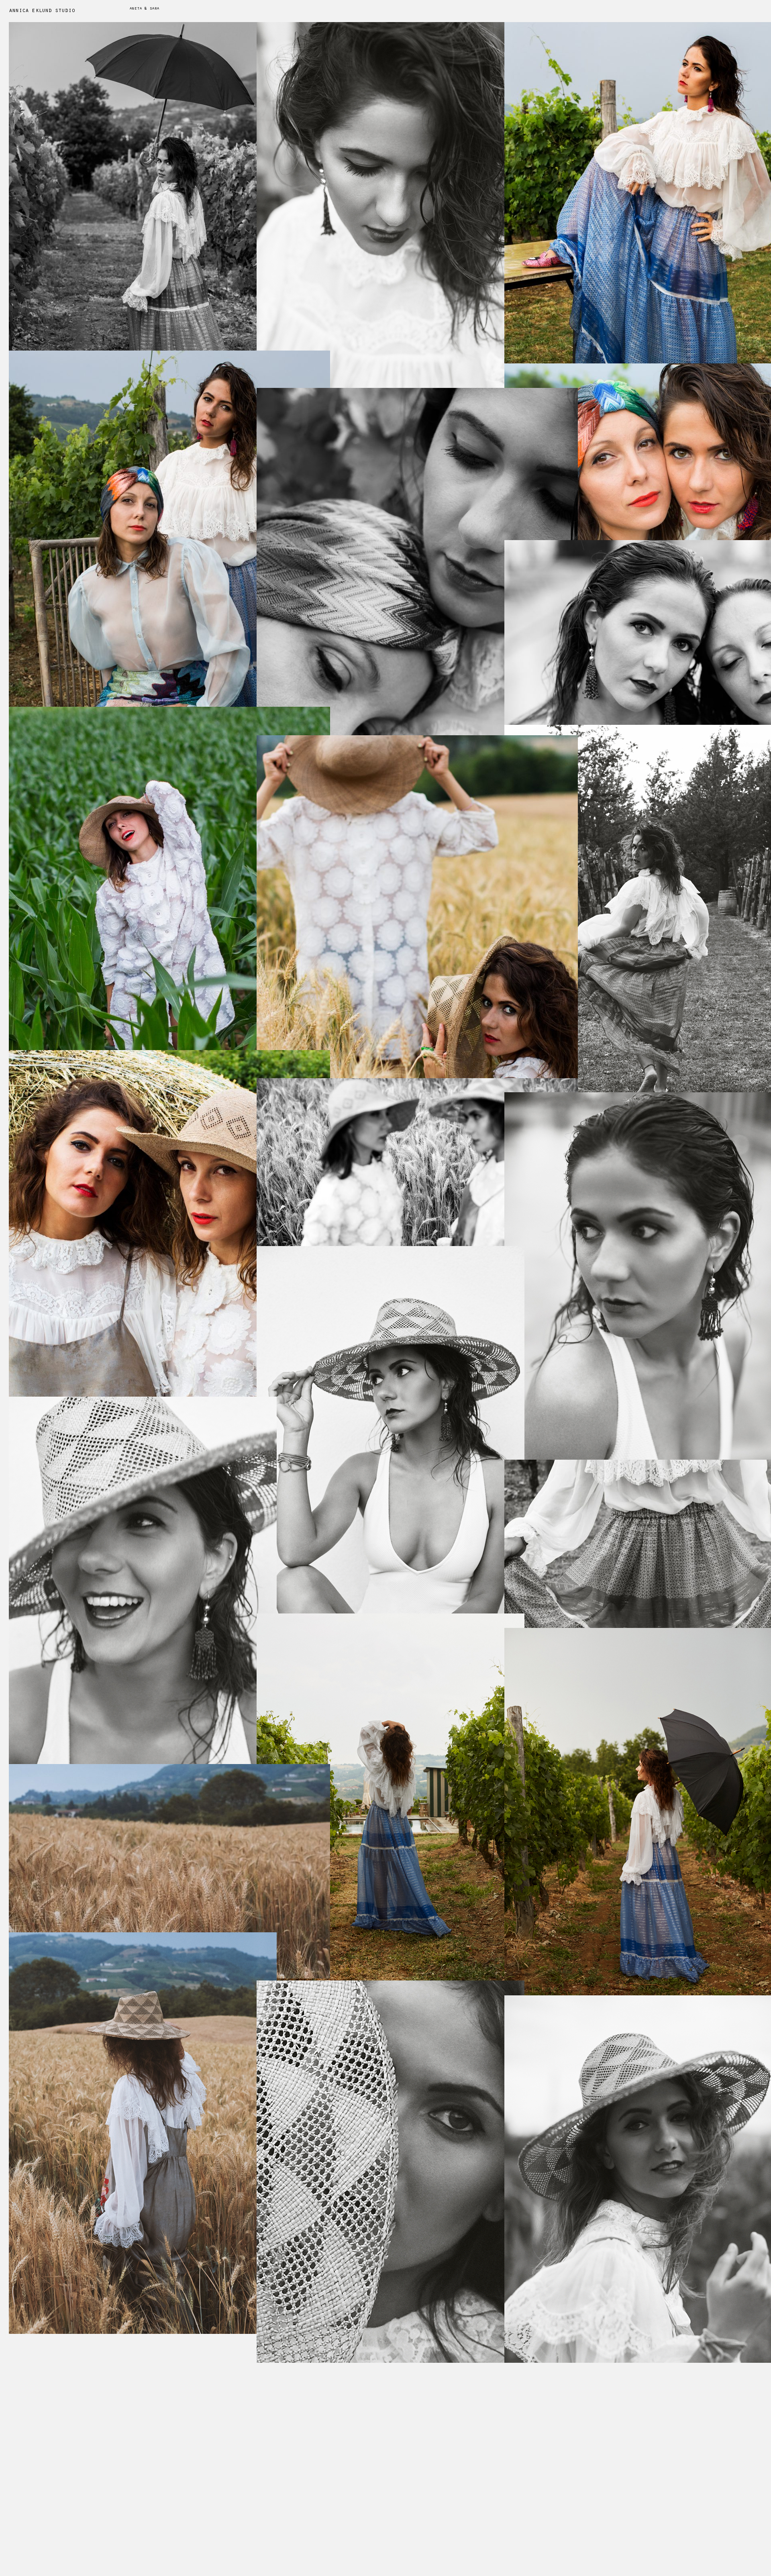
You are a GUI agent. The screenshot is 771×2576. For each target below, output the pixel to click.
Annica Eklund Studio (42, 11)
